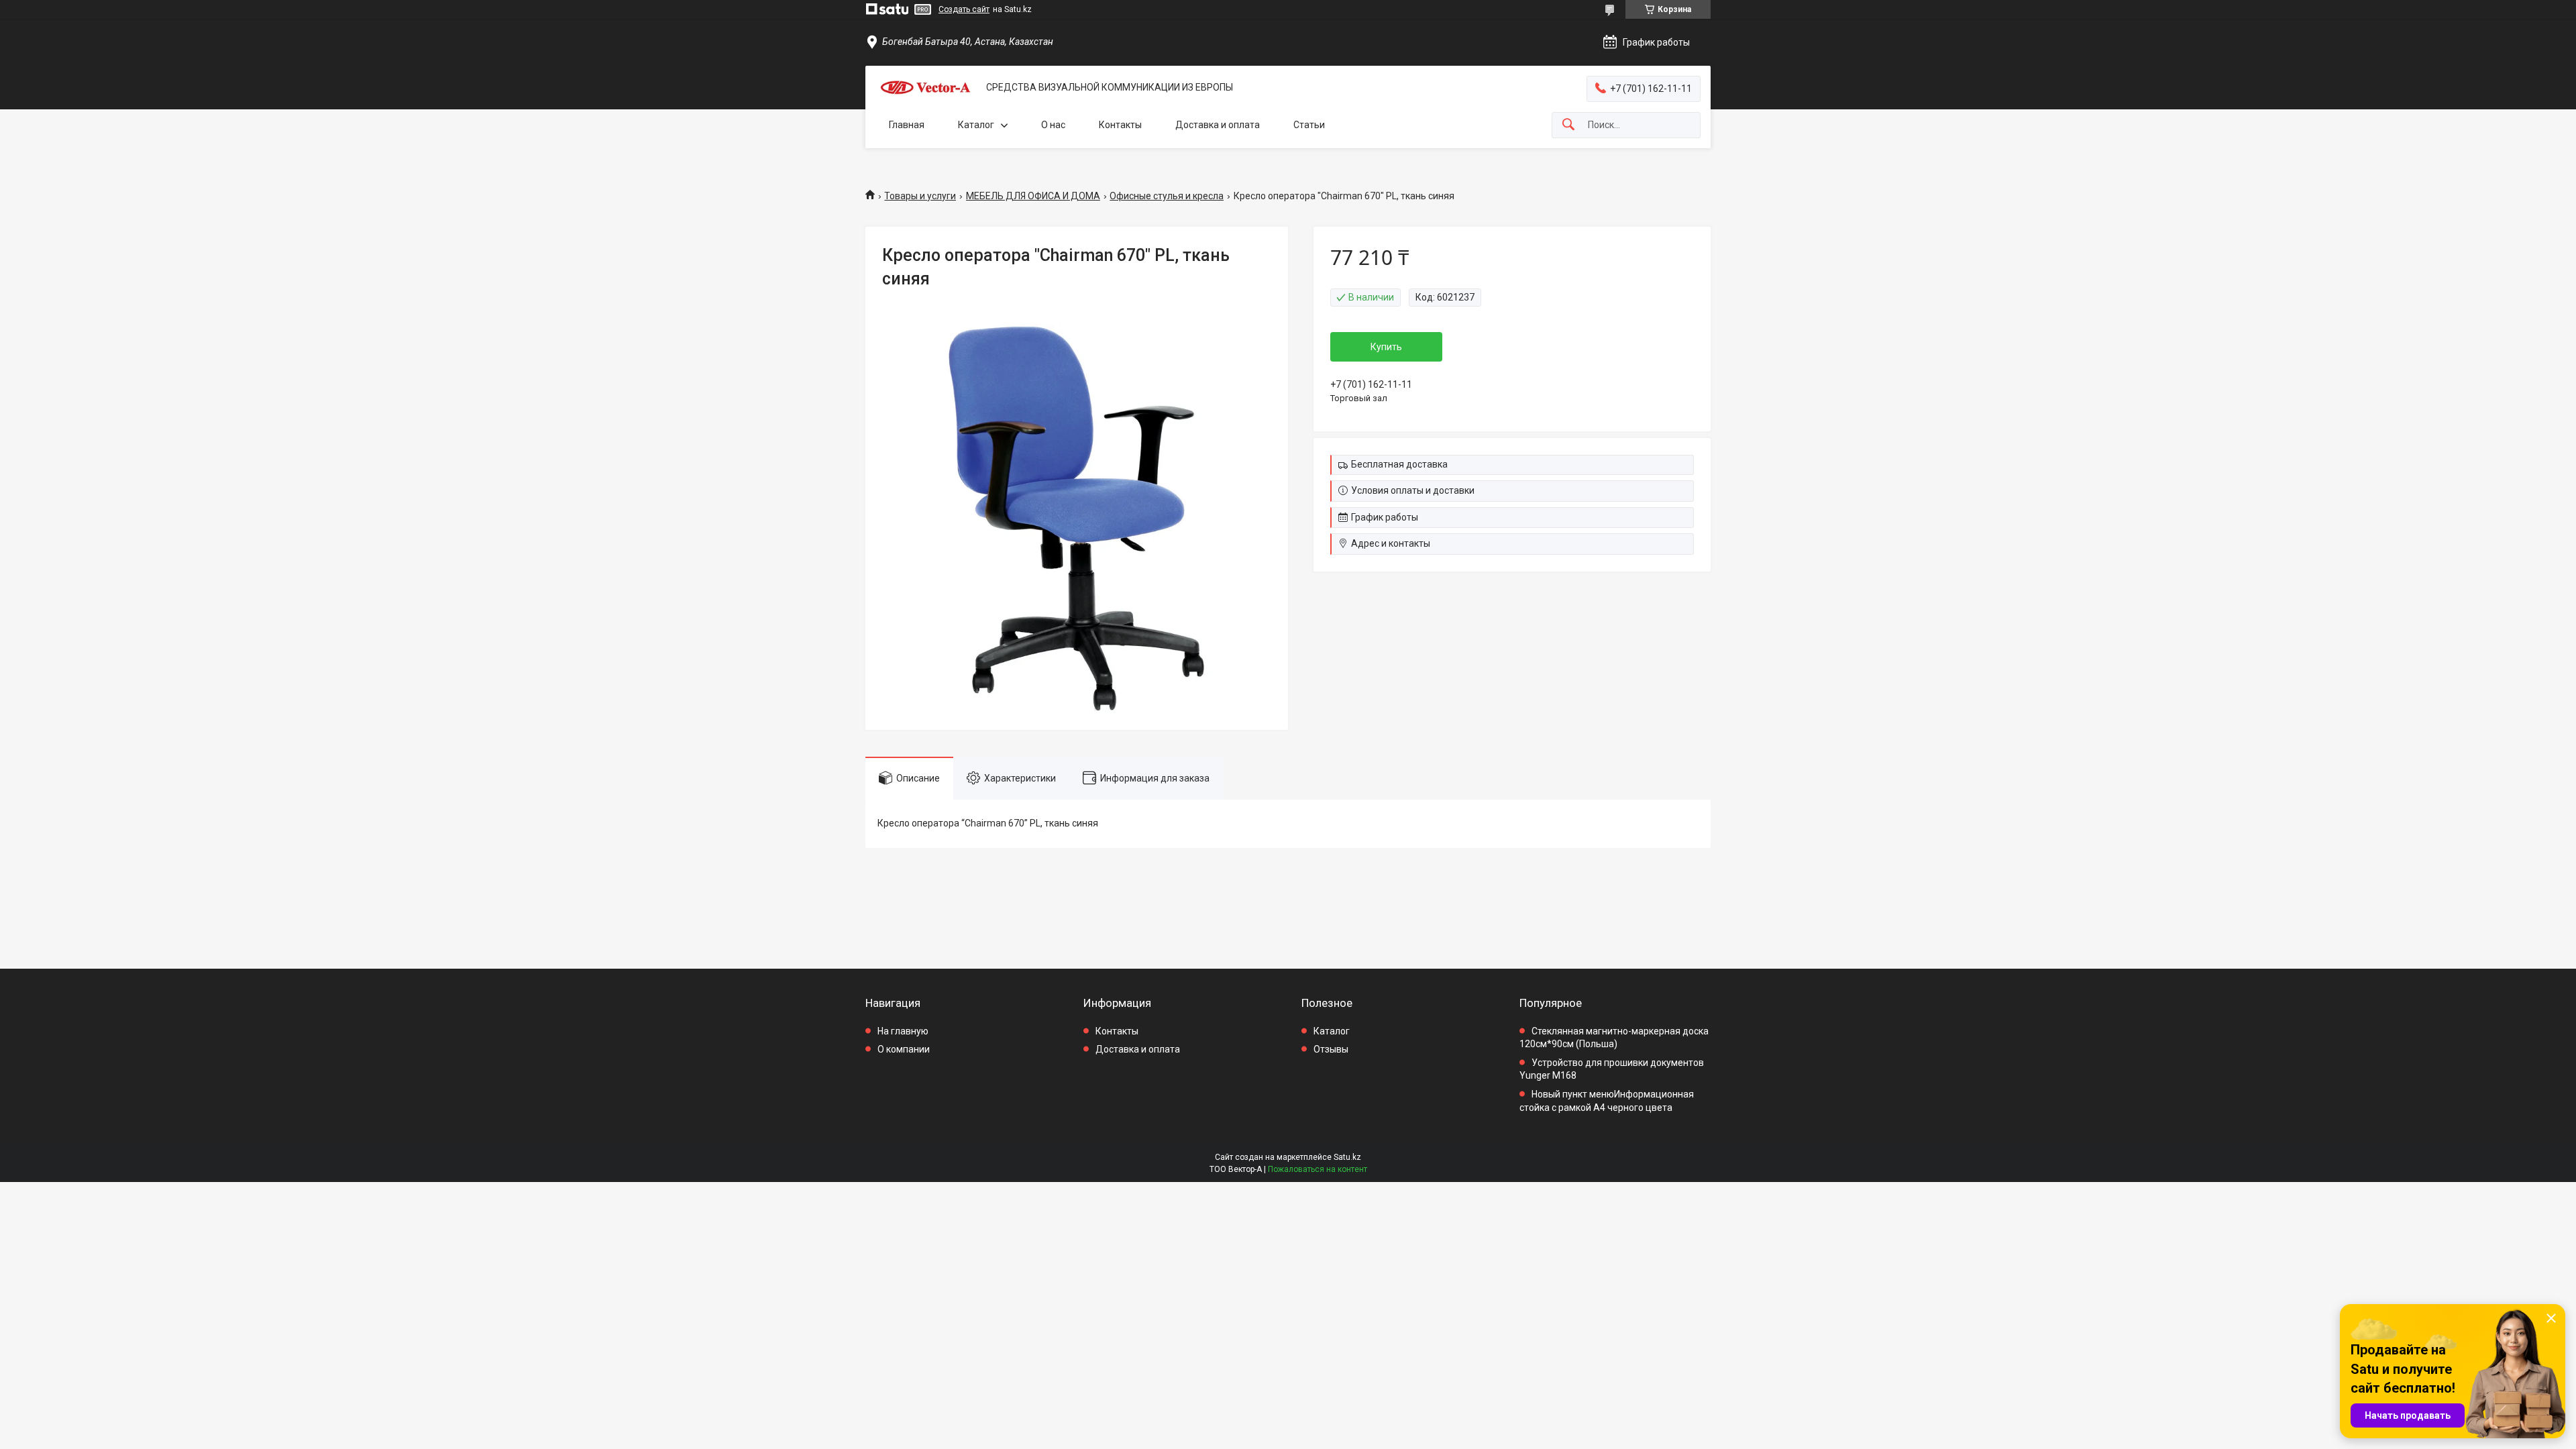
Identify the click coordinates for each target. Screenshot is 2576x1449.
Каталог (976, 125)
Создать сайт (964, 9)
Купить (1386, 347)
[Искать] (1568, 125)
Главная (907, 125)
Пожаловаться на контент (1318, 1169)
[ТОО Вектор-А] (926, 88)
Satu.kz (1347, 1157)
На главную (903, 1031)
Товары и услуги (920, 196)
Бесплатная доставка (1399, 464)
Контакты (1120, 125)
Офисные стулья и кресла (1167, 196)
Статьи (1309, 125)
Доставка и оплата (1218, 125)
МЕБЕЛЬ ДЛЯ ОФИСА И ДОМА (1033, 196)
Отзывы (1331, 1049)
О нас (1053, 125)
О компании (904, 1049)
